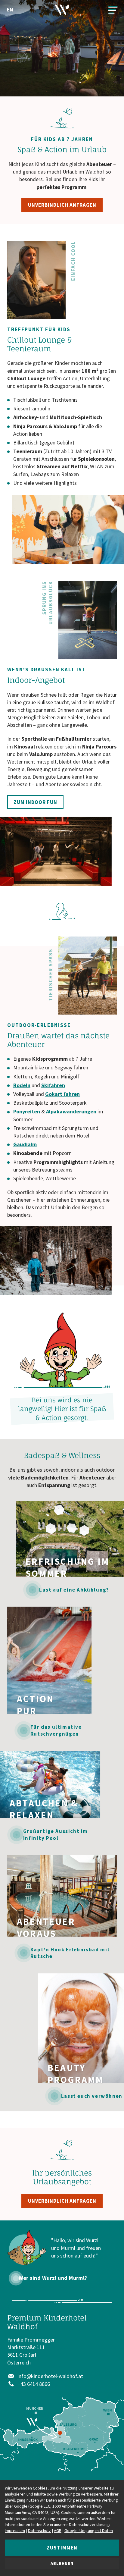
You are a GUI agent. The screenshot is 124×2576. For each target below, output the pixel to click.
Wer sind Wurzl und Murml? (53, 2278)
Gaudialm (25, 1144)
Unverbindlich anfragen (62, 205)
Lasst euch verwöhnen (92, 2096)
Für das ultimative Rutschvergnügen (56, 1730)
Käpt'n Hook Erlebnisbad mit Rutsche (70, 1953)
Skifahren (53, 1085)
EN (10, 9)
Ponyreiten (27, 1111)
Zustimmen (62, 2548)
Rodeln (22, 1085)
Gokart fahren (62, 1094)
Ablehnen (62, 2563)
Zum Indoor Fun (35, 802)
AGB (58, 2531)
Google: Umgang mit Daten (89, 2531)
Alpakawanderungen (71, 1111)
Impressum (15, 2531)
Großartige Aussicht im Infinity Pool (56, 1834)
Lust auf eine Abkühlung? (74, 1590)
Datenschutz (39, 2531)
